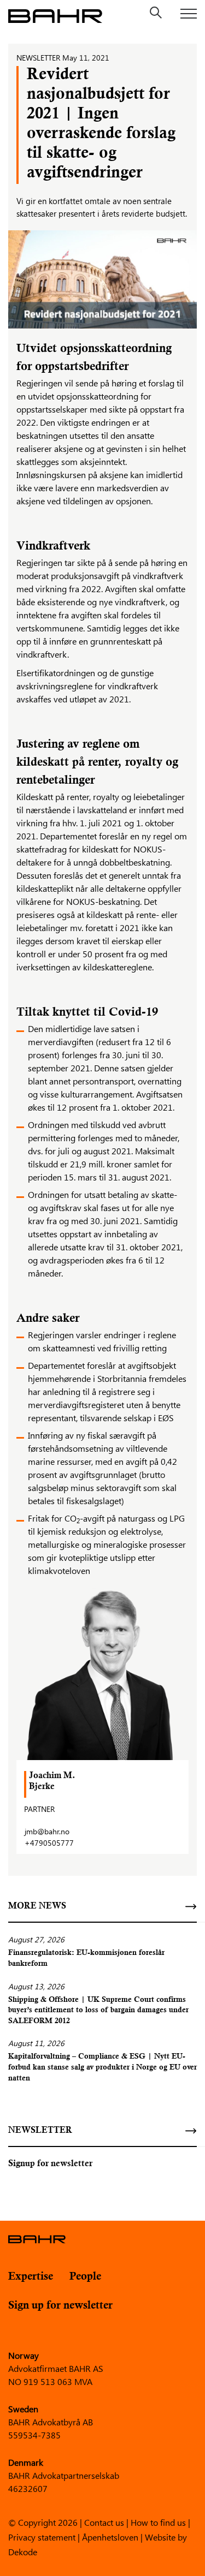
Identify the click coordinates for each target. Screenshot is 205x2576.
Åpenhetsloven (110, 2536)
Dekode (23, 2551)
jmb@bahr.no (47, 1831)
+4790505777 (49, 1843)
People (85, 2277)
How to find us (158, 2522)
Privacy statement (42, 2536)
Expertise (31, 2277)
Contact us (104, 2522)
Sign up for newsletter (60, 2306)
